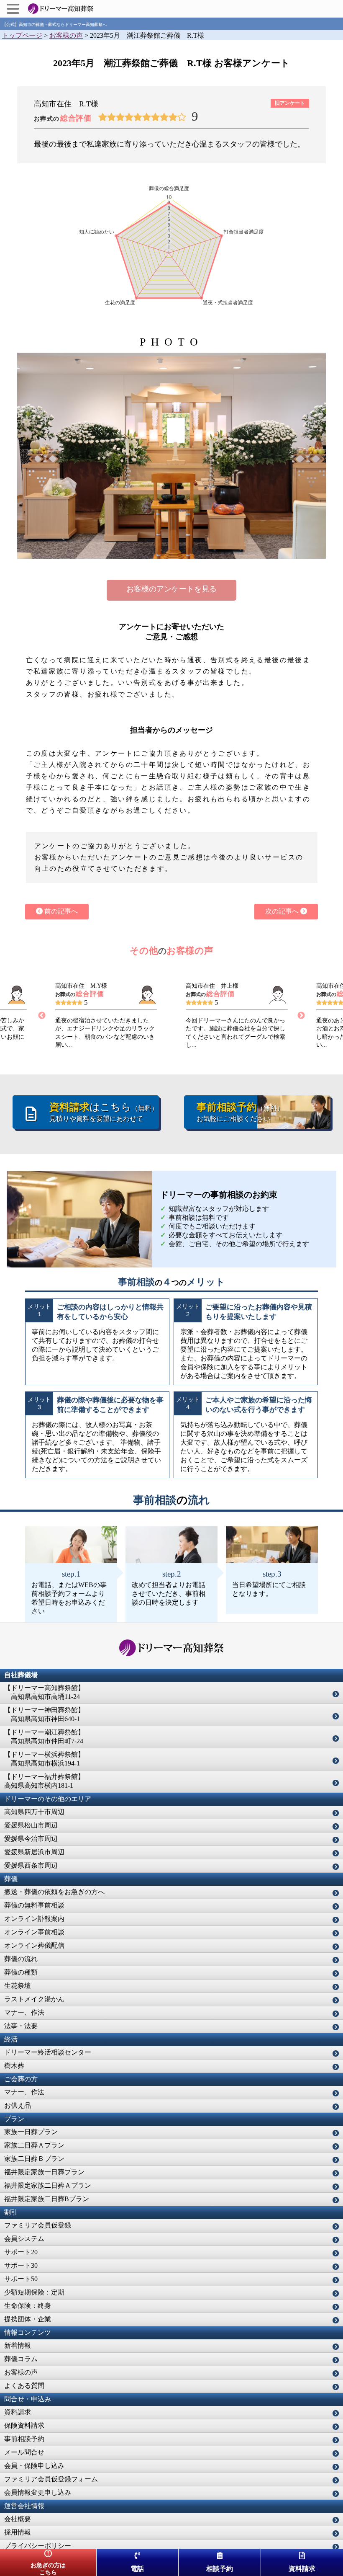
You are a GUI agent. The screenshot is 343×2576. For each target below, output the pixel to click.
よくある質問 (24, 2386)
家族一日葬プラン (31, 2132)
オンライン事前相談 (34, 1932)
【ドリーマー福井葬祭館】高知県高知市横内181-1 (44, 1781)
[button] (14, 9)
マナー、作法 (24, 2012)
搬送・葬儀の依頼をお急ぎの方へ (54, 1892)
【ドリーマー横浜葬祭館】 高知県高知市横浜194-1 (44, 1759)
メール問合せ (24, 2452)
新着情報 (18, 2345)
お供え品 (18, 2105)
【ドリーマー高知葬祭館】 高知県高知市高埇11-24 (44, 1692)
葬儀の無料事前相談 (34, 1905)
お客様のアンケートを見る (171, 589)
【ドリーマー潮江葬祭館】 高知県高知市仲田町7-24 (44, 1737)
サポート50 (21, 2279)
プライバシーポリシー (38, 2546)
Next (301, 1016)
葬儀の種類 (21, 1972)
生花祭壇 (18, 1986)
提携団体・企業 (28, 2319)
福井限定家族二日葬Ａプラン (48, 2185)
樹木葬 (14, 2066)
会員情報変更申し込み (38, 2492)
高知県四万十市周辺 (34, 1812)
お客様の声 (21, 2372)
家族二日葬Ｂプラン (34, 2159)
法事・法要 (21, 2026)
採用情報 (18, 2532)
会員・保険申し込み (34, 2466)
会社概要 (18, 2519)
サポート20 (21, 2252)
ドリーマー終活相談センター (48, 2052)
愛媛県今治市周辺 (31, 1839)
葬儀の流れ (21, 1959)
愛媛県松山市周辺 (31, 1825)
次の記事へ (283, 911)
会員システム (24, 2239)
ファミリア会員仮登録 (38, 2225)
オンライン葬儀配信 (34, 1945)
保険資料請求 (24, 2425)
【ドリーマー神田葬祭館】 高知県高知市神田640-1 (44, 1714)
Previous (42, 1016)
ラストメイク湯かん (34, 1999)
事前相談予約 (24, 2439)
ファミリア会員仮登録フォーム (51, 2479)
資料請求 (18, 2412)
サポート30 (21, 2265)
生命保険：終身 (28, 2306)
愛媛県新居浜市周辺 (34, 1852)
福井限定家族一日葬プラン (44, 2172)
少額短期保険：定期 (34, 2292)
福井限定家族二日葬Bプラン (47, 2199)
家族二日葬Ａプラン (34, 2145)
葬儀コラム (21, 2359)
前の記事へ (60, 911)
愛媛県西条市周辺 (31, 1865)
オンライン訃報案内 (34, 1919)
